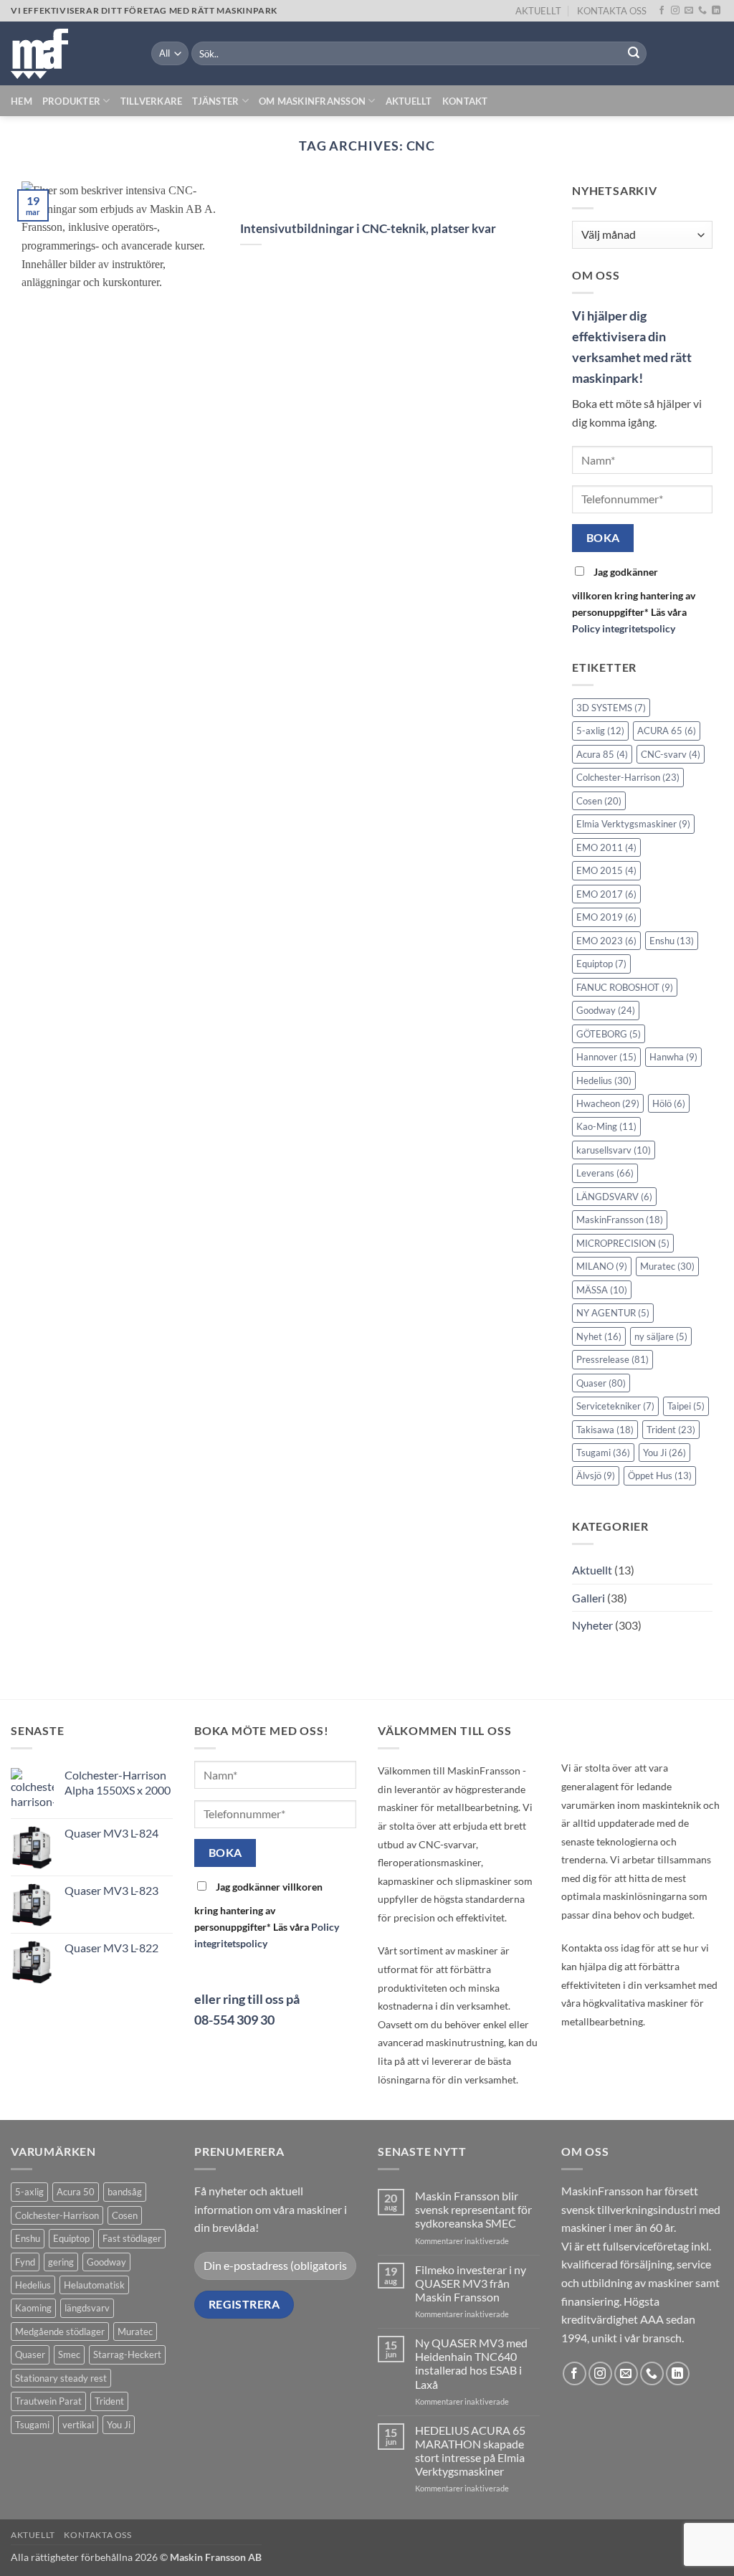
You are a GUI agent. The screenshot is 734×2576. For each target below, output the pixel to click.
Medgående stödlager (60, 2332)
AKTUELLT (538, 11)
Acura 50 (76, 2192)
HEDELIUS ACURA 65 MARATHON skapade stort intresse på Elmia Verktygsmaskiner (470, 2451)
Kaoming (33, 2308)
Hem (22, 101)
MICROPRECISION (623, 1243)
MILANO (602, 1267)
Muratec (667, 1267)
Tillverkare (152, 101)
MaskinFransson (620, 1220)
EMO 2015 (606, 871)
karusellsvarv (614, 1150)
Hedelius (604, 1080)
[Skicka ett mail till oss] (689, 11)
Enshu (672, 941)
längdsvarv (87, 2308)
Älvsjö (596, 1476)
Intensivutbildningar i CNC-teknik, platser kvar (368, 229)
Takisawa (605, 1430)
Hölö (669, 1103)
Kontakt (465, 101)
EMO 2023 (606, 941)
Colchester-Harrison (628, 778)
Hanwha (673, 1057)
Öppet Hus (660, 1476)
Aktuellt (409, 101)
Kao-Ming (606, 1127)
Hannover (606, 1057)
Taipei (686, 1406)
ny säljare (661, 1336)
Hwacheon (608, 1103)
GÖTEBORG (609, 1034)
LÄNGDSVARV (614, 1197)
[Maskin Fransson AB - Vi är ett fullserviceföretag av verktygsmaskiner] (70, 54)
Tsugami (603, 1453)
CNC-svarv (671, 754)
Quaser (601, 1383)
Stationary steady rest (61, 2378)
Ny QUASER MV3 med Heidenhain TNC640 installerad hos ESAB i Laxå (471, 2363)
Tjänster (215, 101)
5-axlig (600, 731)
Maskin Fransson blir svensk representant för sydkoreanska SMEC (473, 2209)
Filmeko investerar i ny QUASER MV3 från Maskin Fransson (471, 2283)
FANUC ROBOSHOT (625, 987)
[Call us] (702, 11)
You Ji (664, 1453)
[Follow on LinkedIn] (716, 11)
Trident (671, 1430)
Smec (69, 2354)
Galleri (588, 1598)
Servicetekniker (615, 1406)
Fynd (25, 2262)
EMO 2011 (606, 847)
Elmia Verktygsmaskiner (633, 824)
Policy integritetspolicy (624, 628)
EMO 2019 (606, 917)
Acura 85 (602, 754)
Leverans (605, 1174)
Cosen (599, 801)
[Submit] (634, 54)
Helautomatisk (94, 2285)
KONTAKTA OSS (612, 11)
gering (61, 2262)
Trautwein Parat (48, 2401)
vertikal (78, 2425)
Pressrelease (613, 1359)
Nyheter (592, 1626)
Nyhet (599, 1336)
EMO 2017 (606, 894)
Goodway (606, 1010)
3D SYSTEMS (611, 708)
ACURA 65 (667, 731)
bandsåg (125, 2192)
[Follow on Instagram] (675, 11)
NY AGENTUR (613, 1313)
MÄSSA (602, 1290)
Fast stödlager (132, 2238)
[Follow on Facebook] (662, 11)
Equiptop (601, 964)
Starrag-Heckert (127, 2354)
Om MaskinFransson (312, 101)
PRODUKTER (71, 101)
